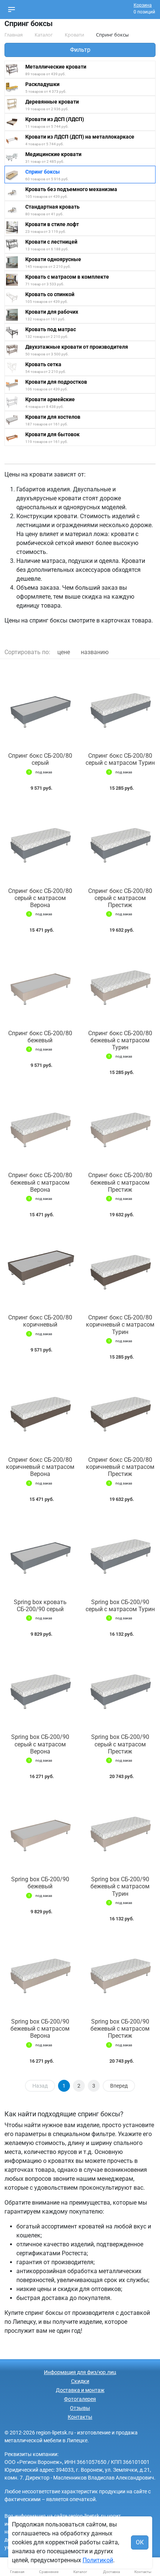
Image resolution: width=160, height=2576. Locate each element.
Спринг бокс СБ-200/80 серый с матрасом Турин (120, 759)
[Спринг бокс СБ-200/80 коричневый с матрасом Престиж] (120, 1410)
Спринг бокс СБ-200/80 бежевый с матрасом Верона (40, 1182)
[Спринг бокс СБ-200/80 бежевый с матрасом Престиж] (120, 1125)
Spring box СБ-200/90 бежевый (40, 1883)
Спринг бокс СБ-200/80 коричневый (40, 1321)
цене (64, 652)
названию (95, 652)
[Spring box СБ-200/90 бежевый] (40, 1829)
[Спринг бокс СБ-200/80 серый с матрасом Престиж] (120, 841)
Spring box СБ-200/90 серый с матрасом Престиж (120, 1744)
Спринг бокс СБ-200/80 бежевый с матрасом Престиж (120, 1182)
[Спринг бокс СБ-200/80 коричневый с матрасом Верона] (40, 1410)
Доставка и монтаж (80, 2390)
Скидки (80, 2381)
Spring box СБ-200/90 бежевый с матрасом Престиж (120, 2029)
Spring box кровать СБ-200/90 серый (40, 1606)
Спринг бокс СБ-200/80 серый (40, 759)
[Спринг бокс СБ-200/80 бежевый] (40, 983)
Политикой (98, 2560)
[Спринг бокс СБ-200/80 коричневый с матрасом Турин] (120, 1268)
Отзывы (80, 2408)
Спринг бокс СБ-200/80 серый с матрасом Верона (40, 898)
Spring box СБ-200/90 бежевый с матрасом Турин (120, 1886)
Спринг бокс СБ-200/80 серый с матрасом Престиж (120, 898)
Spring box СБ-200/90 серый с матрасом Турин (120, 1606)
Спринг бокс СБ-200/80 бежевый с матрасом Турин (120, 1040)
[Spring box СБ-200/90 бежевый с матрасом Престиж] (120, 1972)
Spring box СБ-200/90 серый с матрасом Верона (40, 1744)
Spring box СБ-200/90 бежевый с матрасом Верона (40, 2029)
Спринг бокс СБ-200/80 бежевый (40, 1037)
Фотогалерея (80, 2399)
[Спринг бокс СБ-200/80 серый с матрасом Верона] (40, 841)
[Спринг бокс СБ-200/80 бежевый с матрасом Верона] (40, 1125)
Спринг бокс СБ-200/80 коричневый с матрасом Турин (120, 1325)
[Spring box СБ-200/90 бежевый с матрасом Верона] (40, 1972)
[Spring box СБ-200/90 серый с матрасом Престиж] (120, 1687)
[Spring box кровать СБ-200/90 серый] (40, 1552)
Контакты (80, 2417)
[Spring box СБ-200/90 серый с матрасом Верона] (40, 1687)
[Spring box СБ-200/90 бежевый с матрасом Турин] (120, 1829)
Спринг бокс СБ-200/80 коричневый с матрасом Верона (40, 1467)
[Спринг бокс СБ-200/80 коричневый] (40, 1268)
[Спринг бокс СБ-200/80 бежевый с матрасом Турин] (120, 983)
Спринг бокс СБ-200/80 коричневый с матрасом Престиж (120, 1467)
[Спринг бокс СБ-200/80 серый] (40, 706)
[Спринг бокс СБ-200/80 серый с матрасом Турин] (120, 706)
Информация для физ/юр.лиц (80, 2372)
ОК (140, 2542)
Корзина (143, 5)
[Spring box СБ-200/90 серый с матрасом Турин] (120, 1552)
